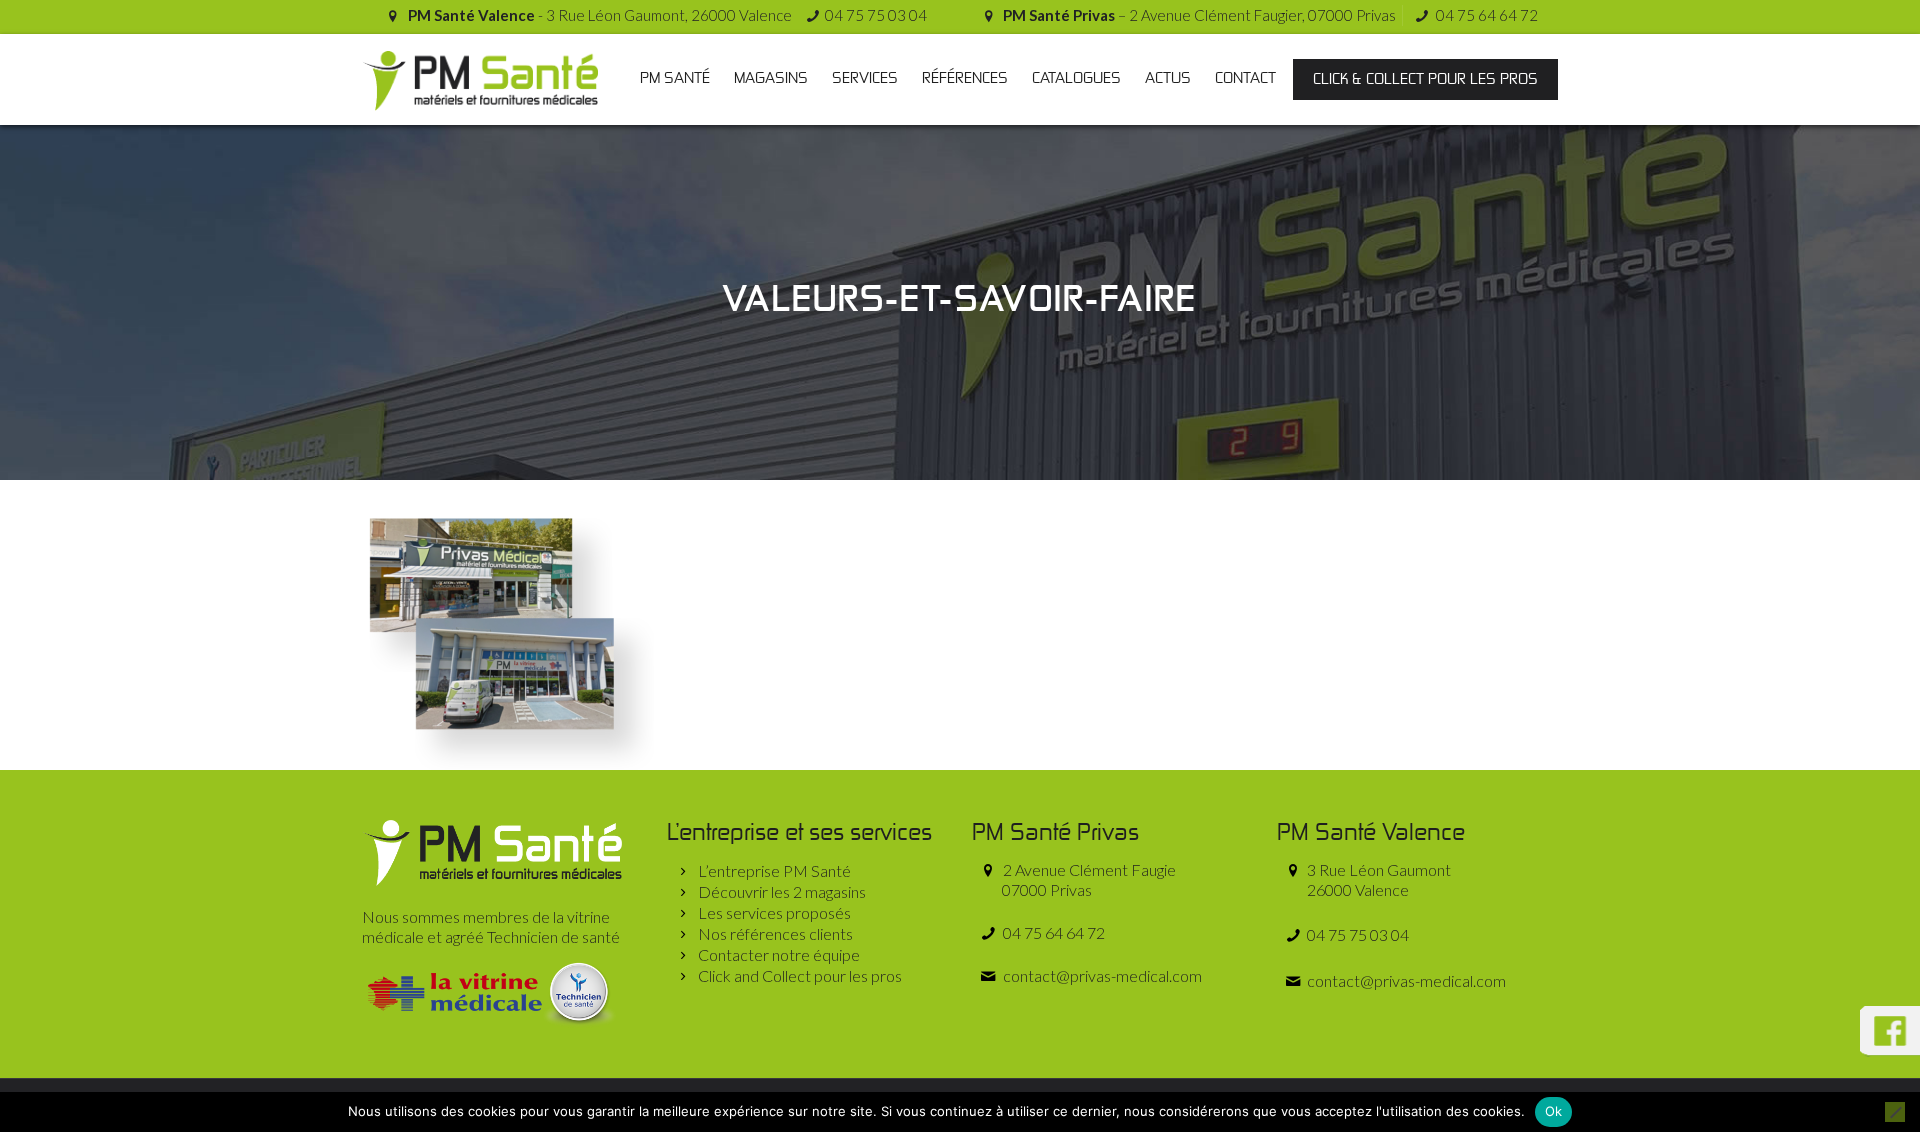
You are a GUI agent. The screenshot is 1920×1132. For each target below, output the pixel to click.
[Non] (1895, 1112)
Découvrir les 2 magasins (782, 891)
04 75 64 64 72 (1485, 15)
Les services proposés (774, 912)
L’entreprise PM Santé (774, 870)
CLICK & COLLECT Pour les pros (1425, 79)
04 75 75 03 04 (876, 15)
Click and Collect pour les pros (800, 975)
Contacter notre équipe (779, 954)
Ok (1554, 1111)
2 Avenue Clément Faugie (1087, 879)
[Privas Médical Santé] (480, 79)
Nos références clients (775, 933)
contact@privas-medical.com (1100, 975)
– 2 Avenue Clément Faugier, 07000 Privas (1199, 15)
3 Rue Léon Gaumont (1377, 879)
